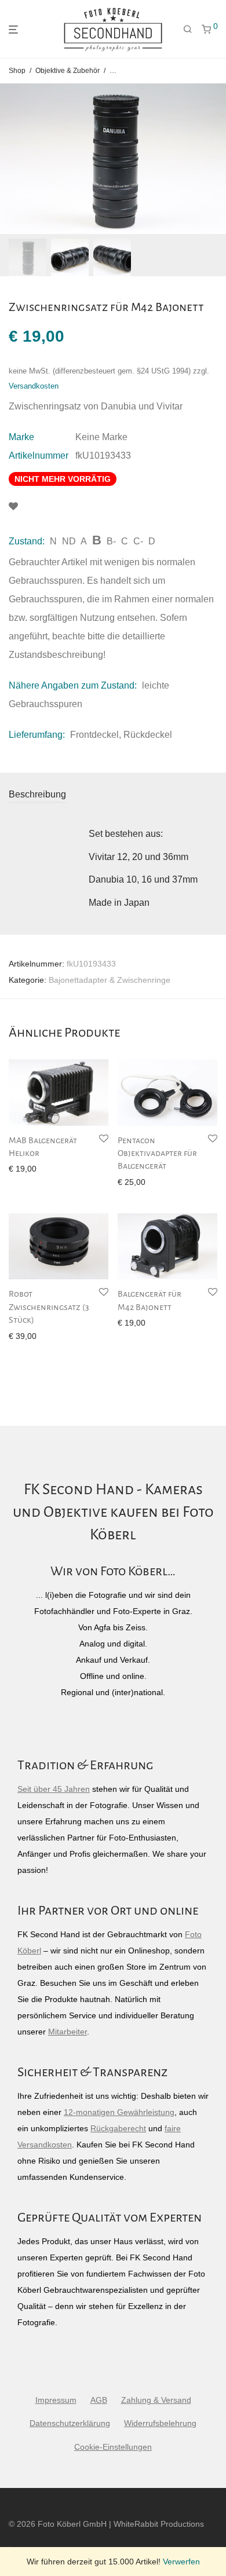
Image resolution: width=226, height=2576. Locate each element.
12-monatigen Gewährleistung (119, 2112)
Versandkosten (34, 386)
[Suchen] (188, 30)
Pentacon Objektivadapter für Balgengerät (157, 1153)
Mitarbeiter (68, 2032)
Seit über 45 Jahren (54, 1789)
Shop (17, 71)
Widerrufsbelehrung (160, 2423)
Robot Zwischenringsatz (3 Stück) (49, 1307)
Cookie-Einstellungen (113, 2447)
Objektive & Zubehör (68, 71)
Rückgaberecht (118, 2128)
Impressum (56, 2400)
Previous (11, 159)
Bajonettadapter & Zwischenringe (110, 980)
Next (215, 159)
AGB (99, 2400)
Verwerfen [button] (181, 2562)
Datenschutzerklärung (70, 2423)
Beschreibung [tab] (37, 794)
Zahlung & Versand (156, 2400)
